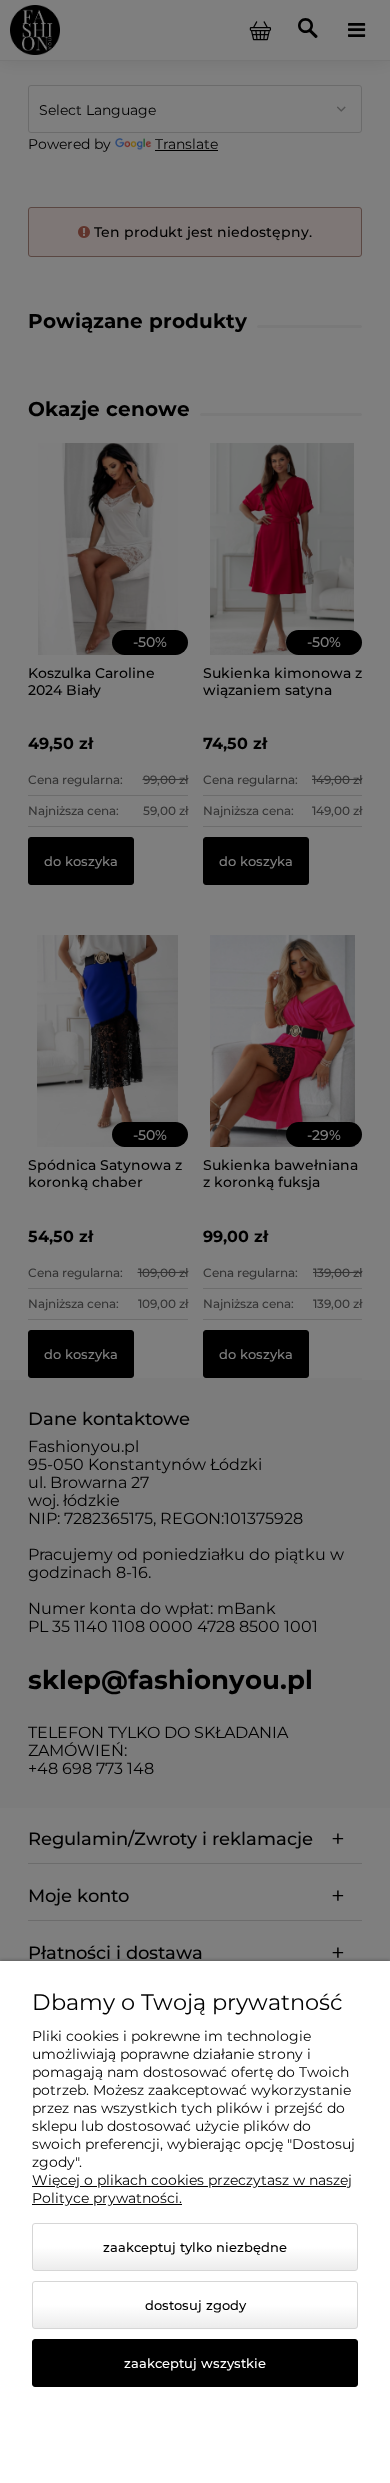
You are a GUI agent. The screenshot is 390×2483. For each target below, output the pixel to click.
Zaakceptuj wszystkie (195, 2363)
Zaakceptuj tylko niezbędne (195, 2247)
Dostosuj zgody (195, 2305)
